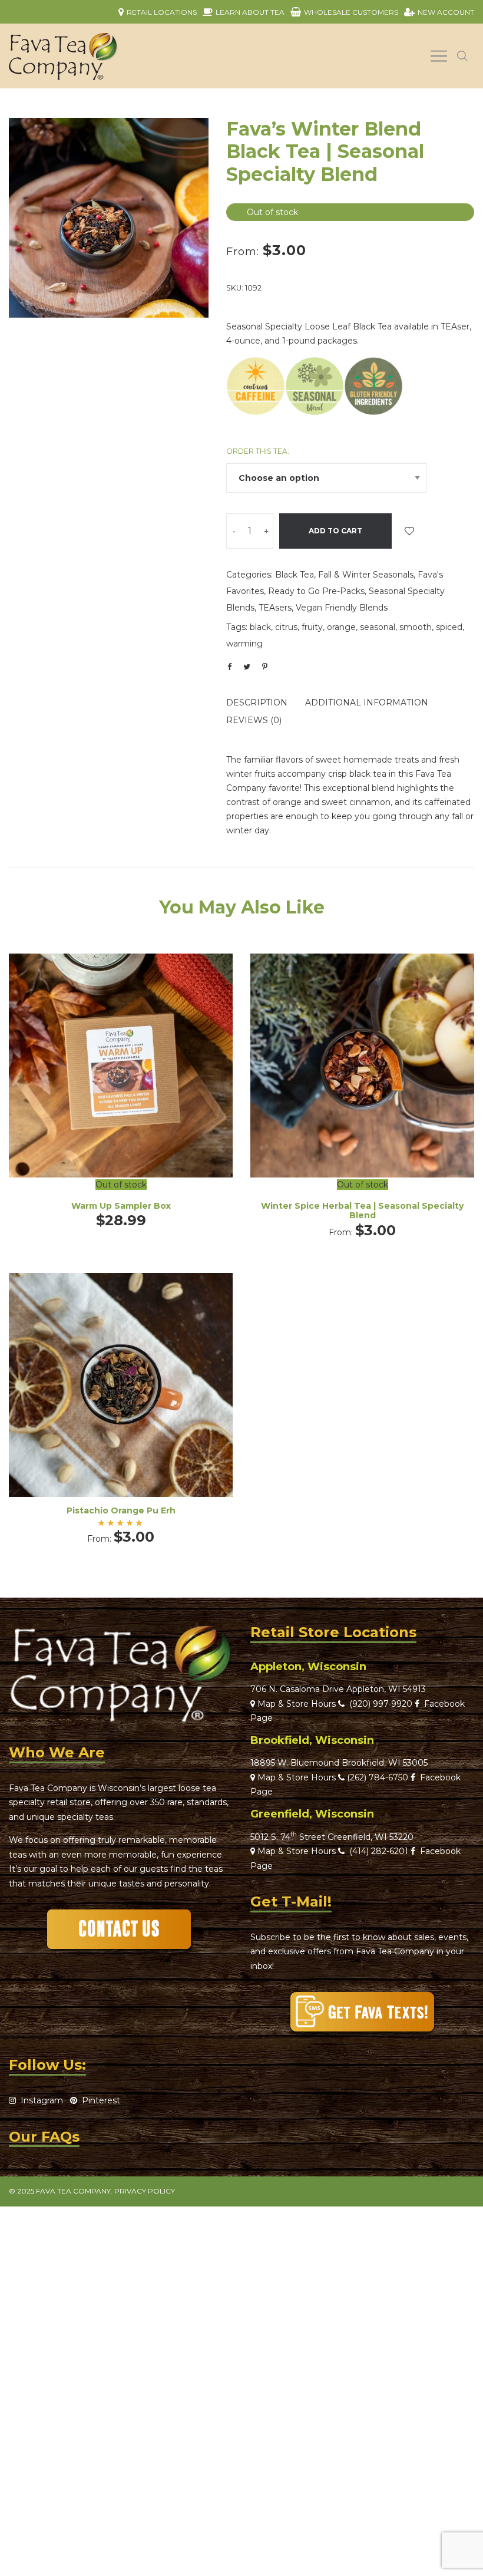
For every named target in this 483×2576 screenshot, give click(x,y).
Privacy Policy (145, 2191)
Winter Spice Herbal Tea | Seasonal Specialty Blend (362, 1211)
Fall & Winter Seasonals (366, 575)
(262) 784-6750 (378, 1777)
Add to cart (335, 531)
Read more (121, 1089)
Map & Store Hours (295, 1704)
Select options (362, 1089)
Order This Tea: (258, 451)
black (260, 627)
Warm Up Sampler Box (121, 1206)
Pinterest (99, 2100)
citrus (286, 627)
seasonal (378, 627)
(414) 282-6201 (379, 1851)
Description (257, 702)
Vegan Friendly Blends (342, 608)
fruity (312, 627)
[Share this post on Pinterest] (264, 667)
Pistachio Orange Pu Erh (121, 1510)
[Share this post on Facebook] (229, 667)
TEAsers (275, 608)
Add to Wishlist (409, 531)
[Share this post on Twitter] (247, 667)
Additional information (367, 702)
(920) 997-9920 (378, 1704)
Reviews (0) (254, 720)
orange (341, 627)
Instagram (39, 2100)
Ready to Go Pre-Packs (316, 591)
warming (244, 644)
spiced (449, 627)
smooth (416, 627)
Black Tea (295, 575)
